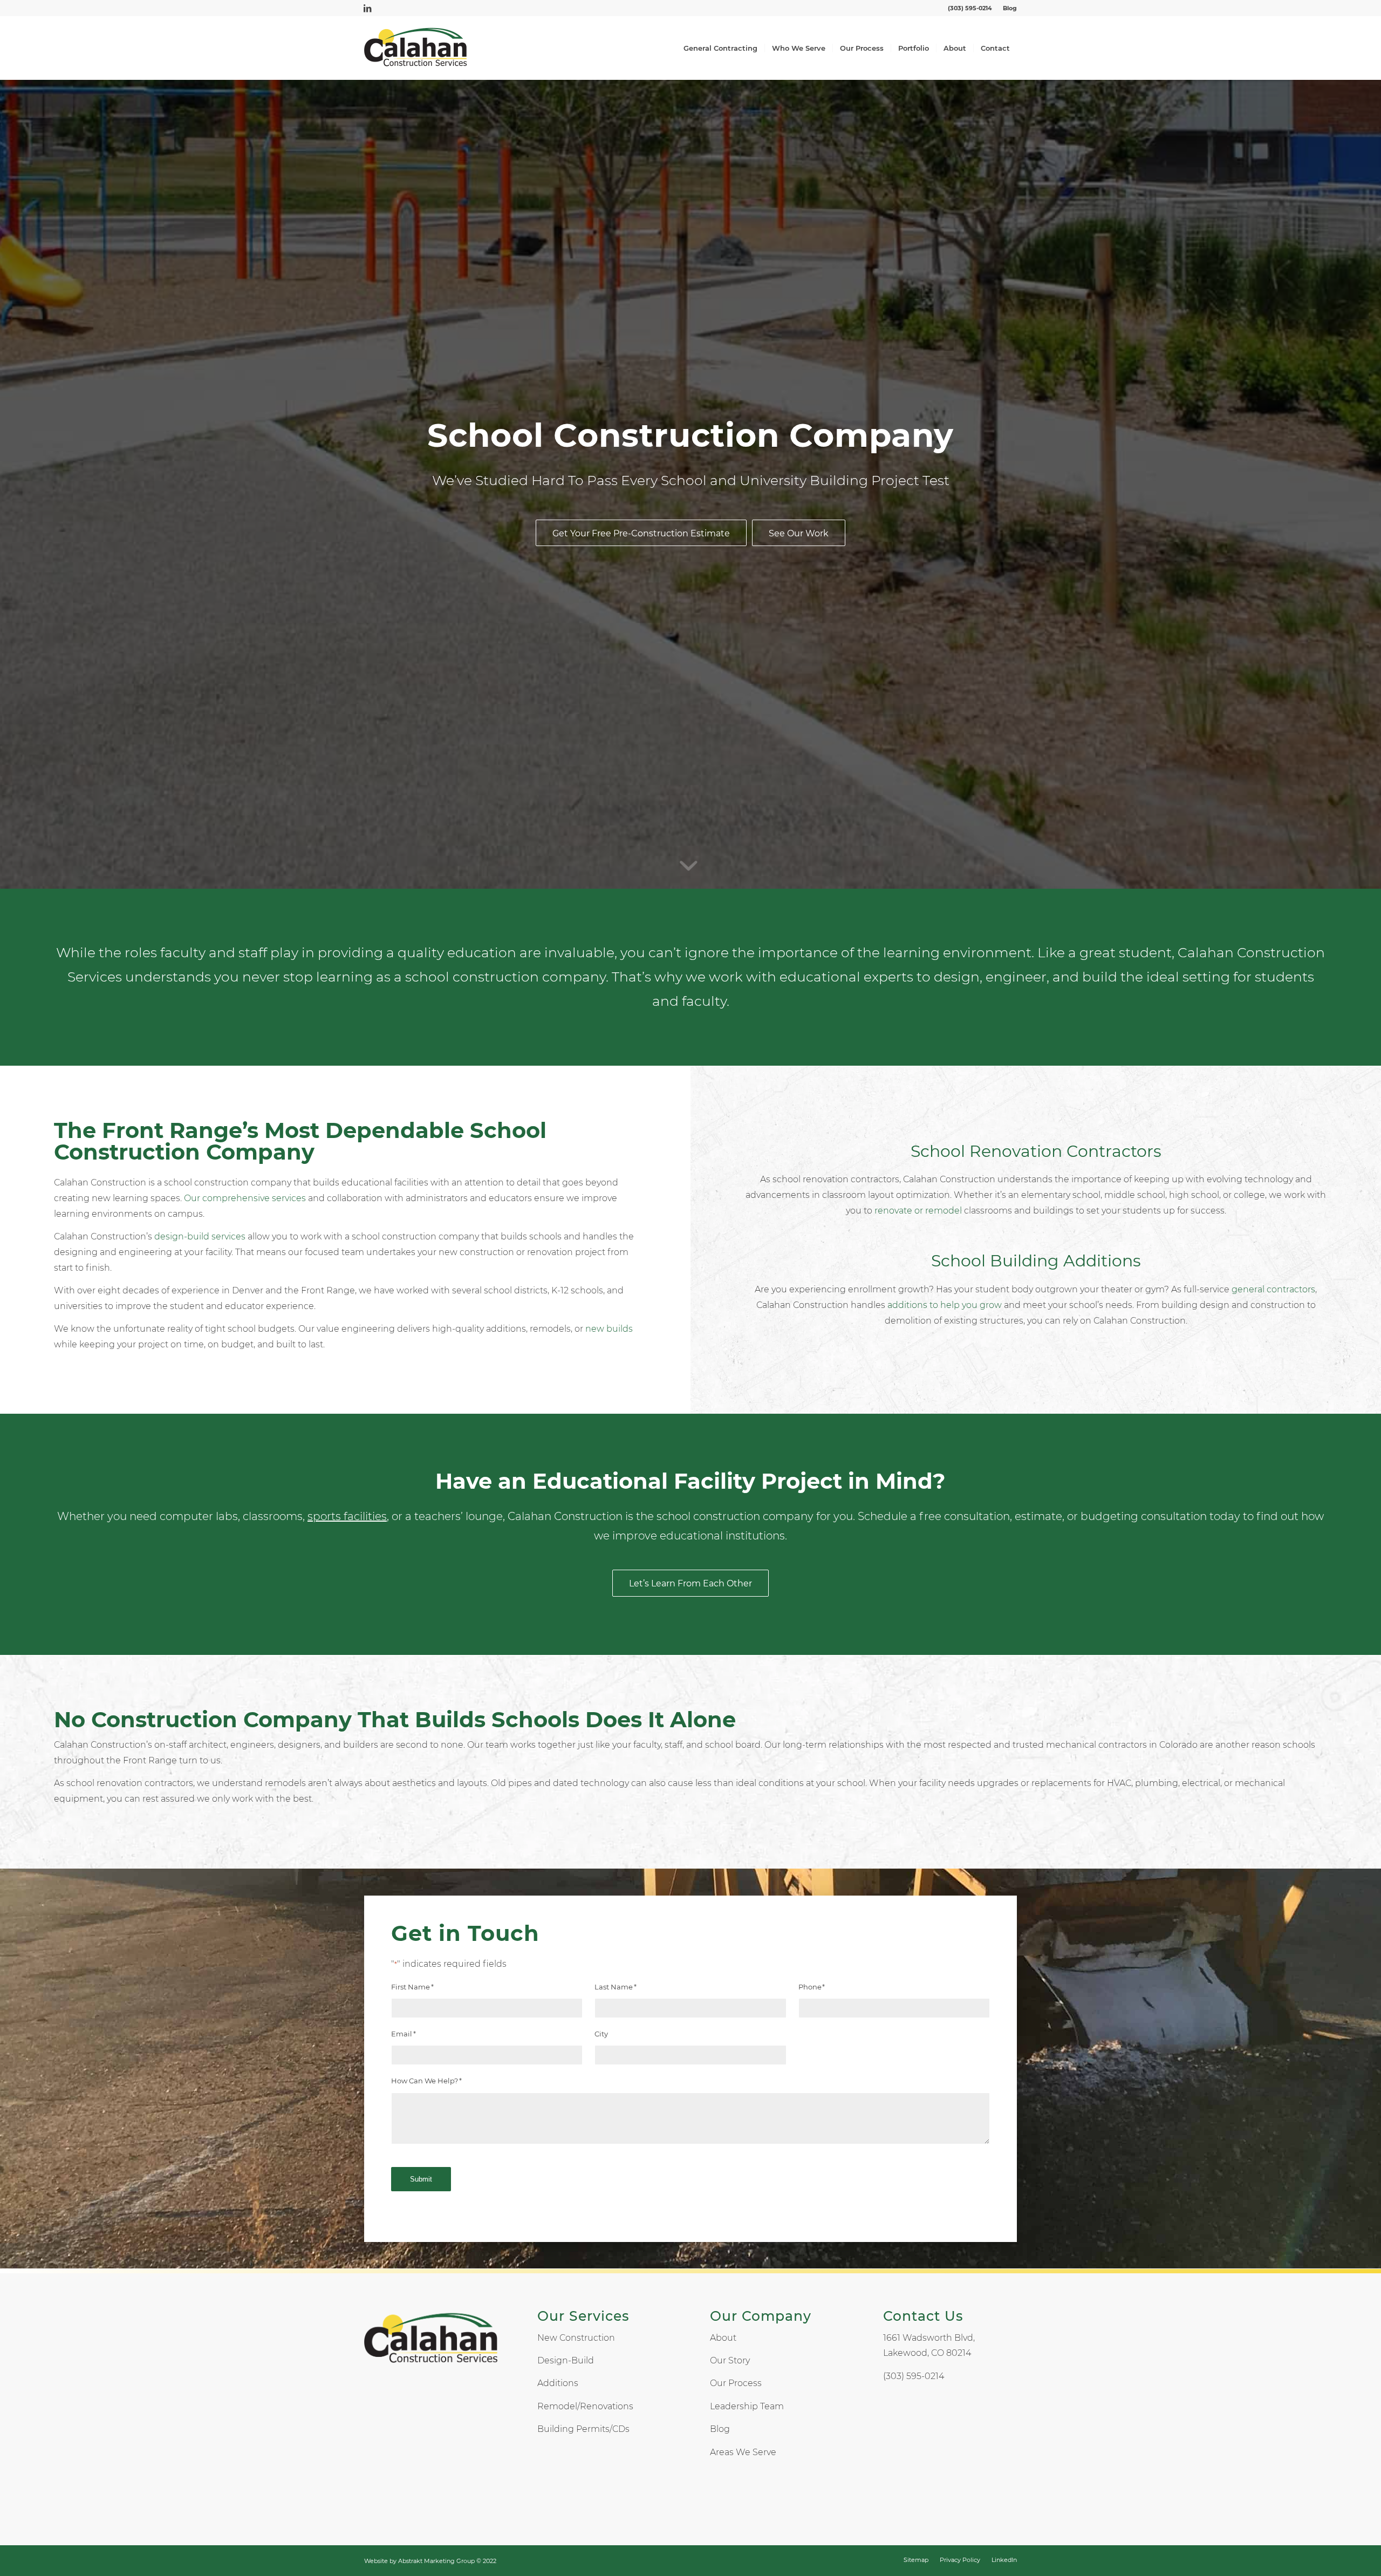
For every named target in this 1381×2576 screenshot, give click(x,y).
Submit (421, 2179)
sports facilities (347, 1516)
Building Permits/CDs (583, 2429)
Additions (558, 2383)
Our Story (730, 2360)
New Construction (576, 2338)
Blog (1010, 8)
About (723, 2338)
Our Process (736, 2383)
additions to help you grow (945, 1305)
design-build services (200, 1236)
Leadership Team (747, 2406)
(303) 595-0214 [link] (914, 2376)
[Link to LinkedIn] (367, 8)
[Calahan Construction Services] (416, 48)
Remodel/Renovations (585, 2406)
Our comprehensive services (245, 1198)
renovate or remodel (918, 1211)
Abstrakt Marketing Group (436, 2561)
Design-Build (566, 2360)
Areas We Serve (743, 2452)
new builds (609, 1329)
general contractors (1273, 1289)
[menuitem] (1007, 8)
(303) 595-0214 (970, 8)
